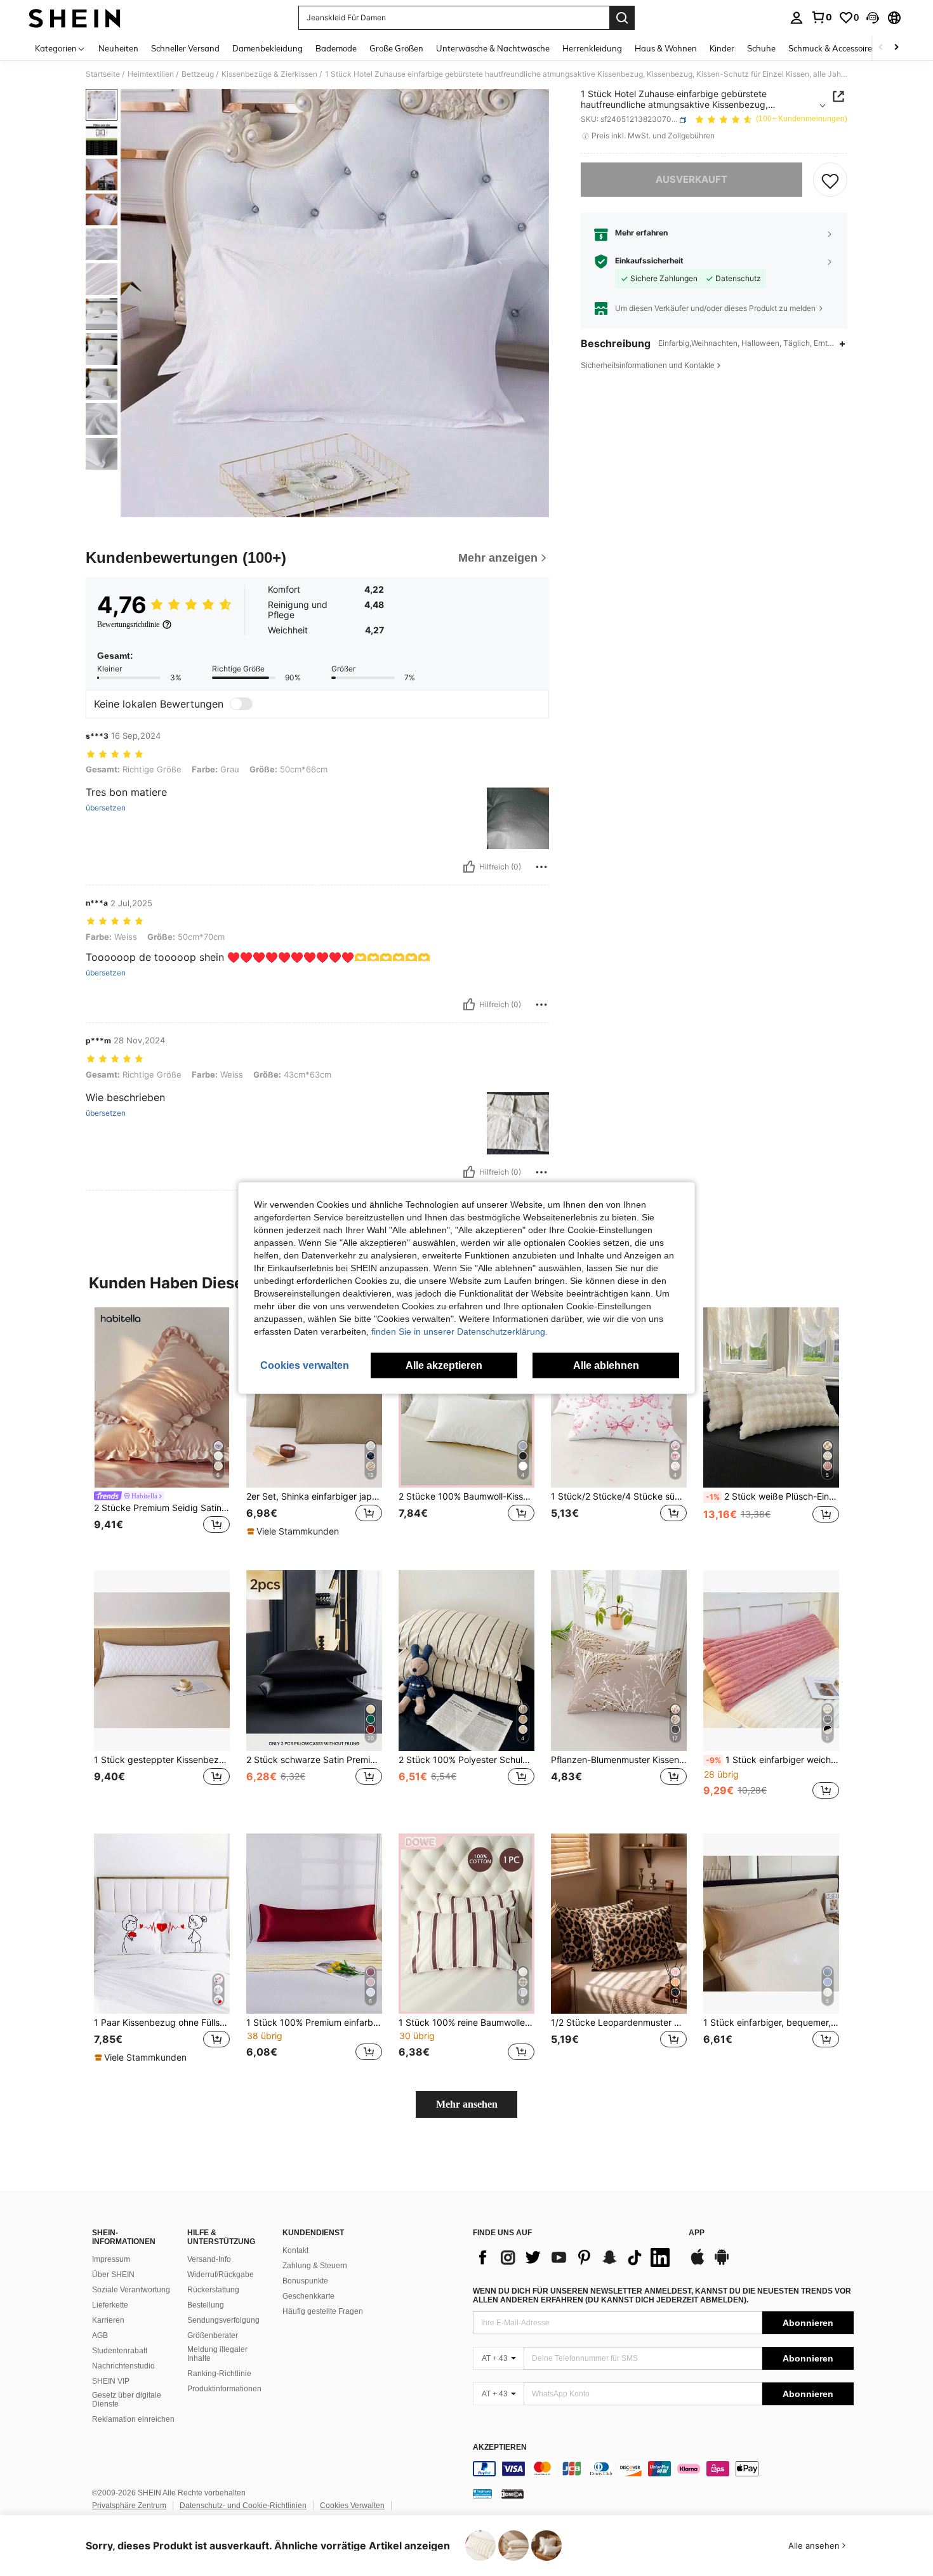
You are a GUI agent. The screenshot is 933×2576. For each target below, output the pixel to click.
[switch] (241, 704)
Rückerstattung (213, 2290)
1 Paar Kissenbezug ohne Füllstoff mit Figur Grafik (162, 2023)
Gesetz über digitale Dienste (127, 2400)
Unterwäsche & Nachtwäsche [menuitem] (493, 48)
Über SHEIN (113, 2275)
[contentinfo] (663, 2469)
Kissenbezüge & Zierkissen (269, 74)
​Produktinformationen (224, 2389)
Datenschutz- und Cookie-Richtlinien (243, 2506)
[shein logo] (75, 18)
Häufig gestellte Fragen (323, 2311)
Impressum (111, 2259)
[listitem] (162, 1429)
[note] (294, 1531)
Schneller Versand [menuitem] (185, 48)
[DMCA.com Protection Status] (513, 2493)
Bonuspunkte (305, 2281)
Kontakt (295, 2250)
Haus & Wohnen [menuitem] (666, 48)
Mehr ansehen (467, 2104)
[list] (574, 2257)
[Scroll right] (896, 48)
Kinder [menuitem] (722, 48)
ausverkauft (691, 180)
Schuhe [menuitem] (761, 48)
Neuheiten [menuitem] (118, 48)
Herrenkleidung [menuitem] (592, 48)
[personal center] (797, 18)
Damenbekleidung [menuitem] (268, 48)
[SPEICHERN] (830, 180)
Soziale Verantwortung (131, 2290)
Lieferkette (110, 2305)
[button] (873, 18)
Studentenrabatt (120, 2351)
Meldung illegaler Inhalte (217, 2354)
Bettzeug (198, 74)
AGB (100, 2335)
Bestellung (206, 2305)
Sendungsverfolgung (223, 2320)
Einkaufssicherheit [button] (649, 261)
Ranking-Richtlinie (219, 2374)
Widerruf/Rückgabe (221, 2275)
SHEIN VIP (111, 2381)
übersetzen (106, 808)
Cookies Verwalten (352, 2506)
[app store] (698, 2263)
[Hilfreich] (469, 867)
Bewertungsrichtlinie (128, 624)
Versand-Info (209, 2259)
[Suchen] (622, 18)
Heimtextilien (151, 74)
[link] (821, 17)
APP (697, 2233)
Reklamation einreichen (133, 2419)
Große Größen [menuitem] (396, 48)
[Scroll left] (881, 48)
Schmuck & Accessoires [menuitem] (832, 48)
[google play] (722, 2263)
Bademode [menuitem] (336, 48)
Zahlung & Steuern (315, 2266)
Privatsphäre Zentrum (129, 2506)
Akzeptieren (500, 2447)
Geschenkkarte (308, 2296)
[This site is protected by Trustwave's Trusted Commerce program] (482, 2493)
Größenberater (213, 2335)
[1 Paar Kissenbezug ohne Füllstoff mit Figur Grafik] (162, 1924)
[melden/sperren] (541, 867)
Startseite (103, 74)
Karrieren (108, 2320)
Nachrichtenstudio (123, 2366)
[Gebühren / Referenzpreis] (586, 136)
